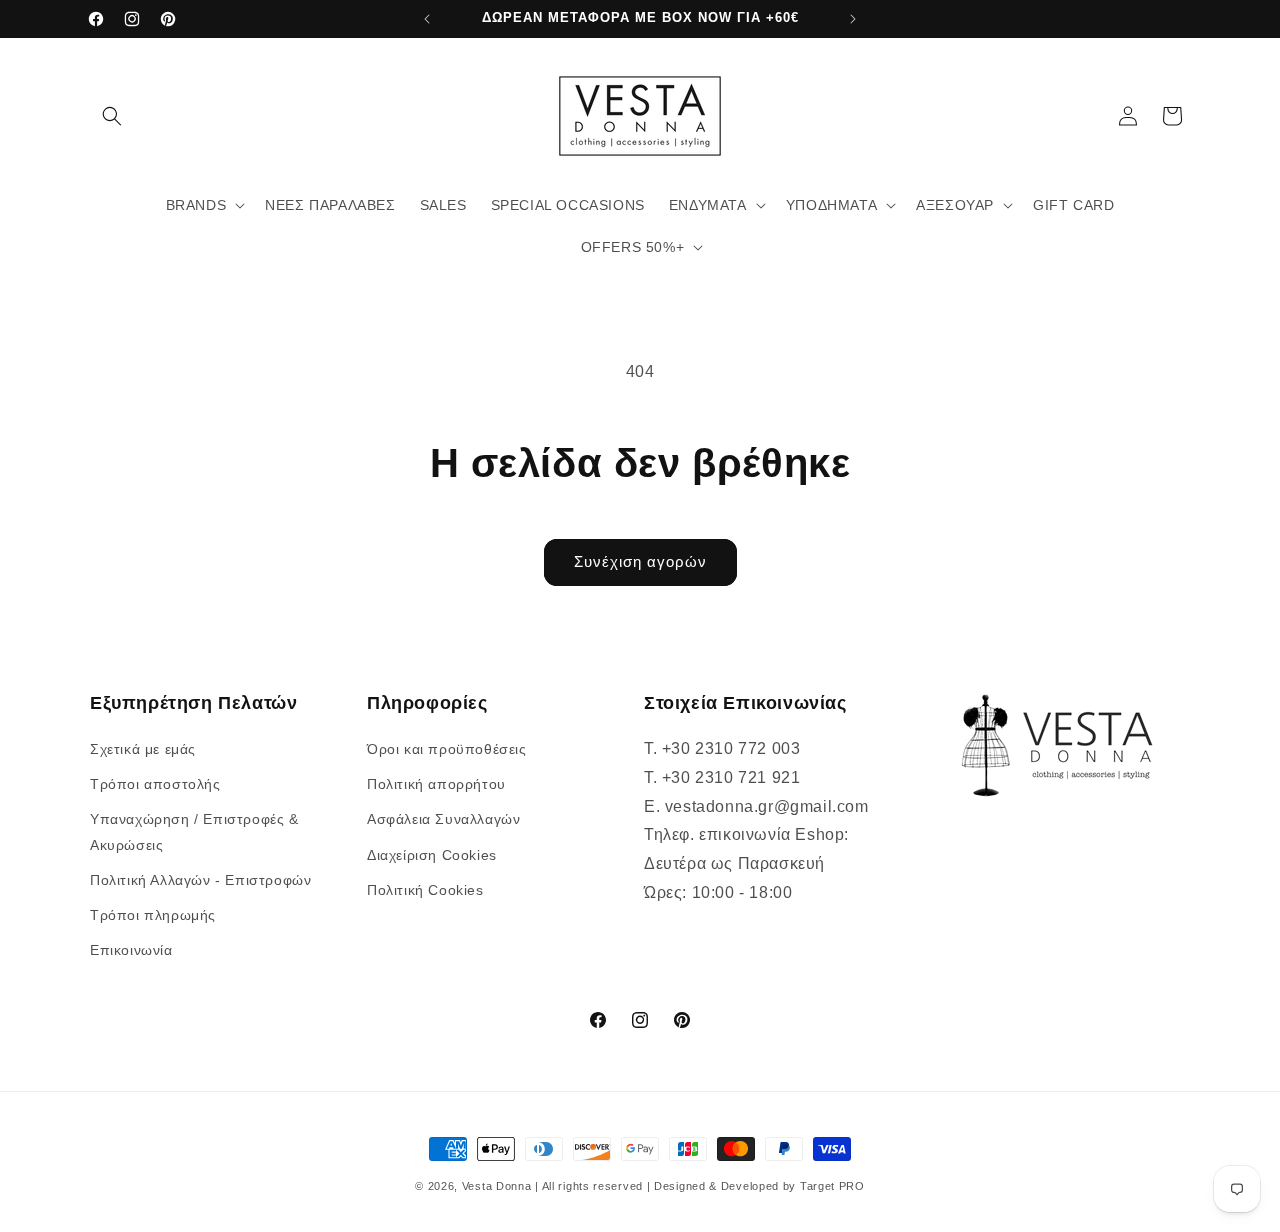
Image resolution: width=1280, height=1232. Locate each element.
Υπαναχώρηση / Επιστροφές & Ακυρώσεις (194, 832)
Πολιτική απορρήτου (436, 784)
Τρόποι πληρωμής (153, 915)
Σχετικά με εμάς (143, 749)
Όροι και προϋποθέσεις (447, 749)
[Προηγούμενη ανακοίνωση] (427, 19)
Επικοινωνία (131, 950)
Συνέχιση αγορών (640, 561)
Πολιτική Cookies (425, 890)
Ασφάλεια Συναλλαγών (443, 820)
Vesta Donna (498, 1186)
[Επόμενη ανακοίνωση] (853, 19)
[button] (112, 116)
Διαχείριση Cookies (432, 855)
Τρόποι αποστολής (155, 784)
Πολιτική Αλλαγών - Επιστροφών (200, 880)
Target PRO (832, 1186)
